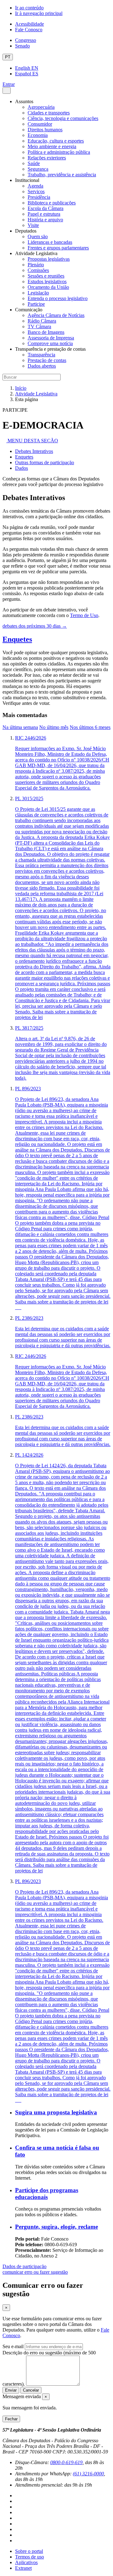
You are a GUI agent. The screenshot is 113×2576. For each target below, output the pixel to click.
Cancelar (31, 2390)
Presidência (39, 197)
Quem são (38, 236)
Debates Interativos (34, 451)
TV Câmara (39, 326)
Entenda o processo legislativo (58, 298)
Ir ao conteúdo (29, 8)
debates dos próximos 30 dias (35, 626)
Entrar (9, 84)
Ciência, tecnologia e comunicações (63, 118)
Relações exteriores (47, 158)
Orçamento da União (48, 287)
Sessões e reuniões (46, 276)
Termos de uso (30, 2557)
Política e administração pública (59, 152)
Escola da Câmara (46, 208)
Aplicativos (26, 2562)
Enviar (11, 2390)
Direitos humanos (45, 130)
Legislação (38, 293)
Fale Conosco (29, 30)
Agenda (35, 186)
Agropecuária (41, 107)
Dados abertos (42, 366)
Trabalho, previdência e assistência (62, 175)
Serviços (36, 191)
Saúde (34, 163)
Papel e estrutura (44, 214)
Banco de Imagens (46, 332)
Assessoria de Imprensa (51, 338)
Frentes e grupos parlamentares (58, 248)
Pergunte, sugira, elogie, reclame (56, 2227)
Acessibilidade (30, 24)
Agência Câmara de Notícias (56, 315)
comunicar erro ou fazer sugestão (35, 2272)
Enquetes (24, 457)
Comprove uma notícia (50, 343)
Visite (33, 225)
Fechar (11, 2419)
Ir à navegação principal (39, 13)
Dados (22, 468)
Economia (38, 135)
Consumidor (40, 124)
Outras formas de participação (45, 462)
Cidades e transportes (49, 113)
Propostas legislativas (49, 259)
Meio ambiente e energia (52, 146)
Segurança (38, 169)
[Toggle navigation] (7, 90)
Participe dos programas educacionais (47, 2194)
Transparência (41, 355)
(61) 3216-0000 (88, 2474)
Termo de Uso (84, 615)
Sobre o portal (29, 2551)
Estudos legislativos (47, 281)
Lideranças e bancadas (50, 242)
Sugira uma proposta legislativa (56, 2112)
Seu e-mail (13, 2346)
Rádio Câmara (42, 321)
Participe (36, 304)
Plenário (36, 265)
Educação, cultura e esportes (56, 141)
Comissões (38, 270)
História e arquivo (45, 220)
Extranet (23, 2568)
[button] (30, 441)
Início (21, 388)
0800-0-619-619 (66, 2462)
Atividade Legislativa (36, 394)
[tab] (20, 727)
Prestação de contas (47, 360)
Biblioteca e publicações (52, 203)
